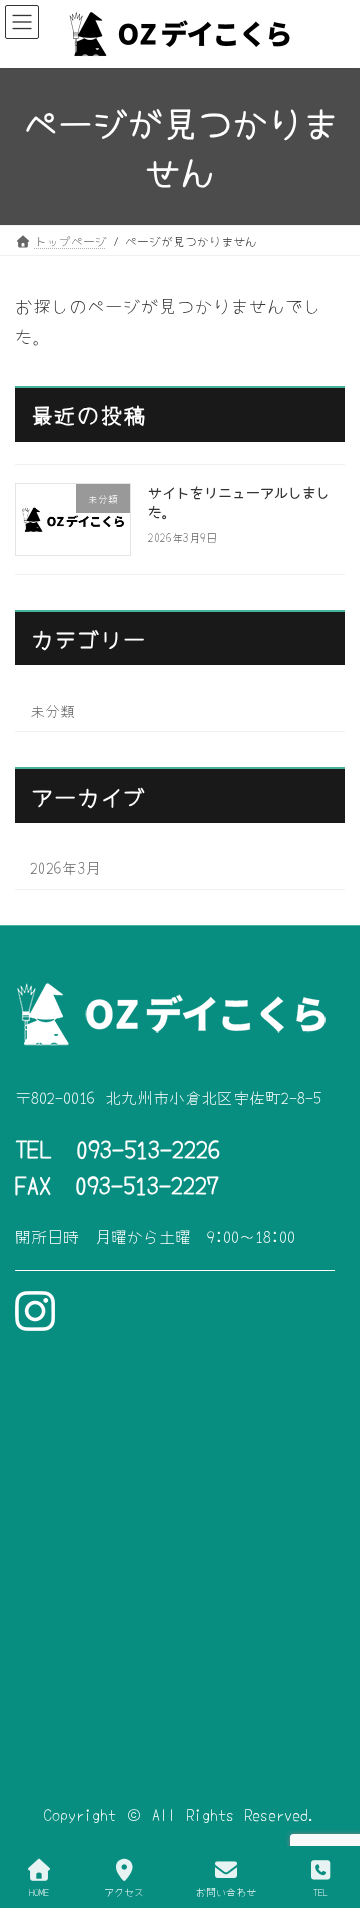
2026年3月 (65, 867)
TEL (320, 1891)
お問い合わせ (226, 1891)
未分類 (52, 709)
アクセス (124, 1891)
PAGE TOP (327, 1817)
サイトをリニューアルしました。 (239, 501)
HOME (39, 1891)
